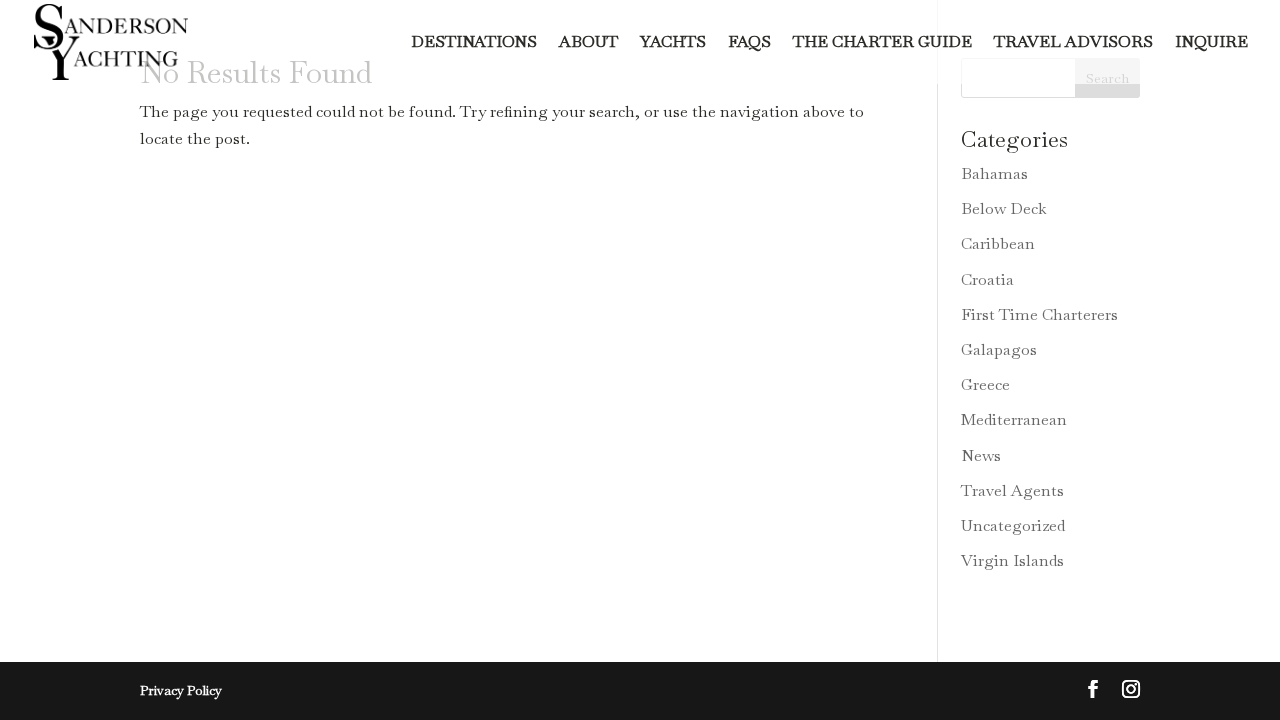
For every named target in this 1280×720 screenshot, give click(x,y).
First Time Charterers (1039, 314)
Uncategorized (1013, 525)
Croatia (987, 279)
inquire (1211, 43)
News (981, 455)
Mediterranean (1014, 419)
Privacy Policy (181, 690)
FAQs (749, 43)
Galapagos (999, 349)
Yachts (673, 43)
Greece (985, 384)
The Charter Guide (882, 43)
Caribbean (998, 243)
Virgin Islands (1012, 560)
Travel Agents (1012, 490)
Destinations (474, 43)
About (588, 43)
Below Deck (1004, 208)
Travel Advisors (1073, 43)
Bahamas (994, 173)
